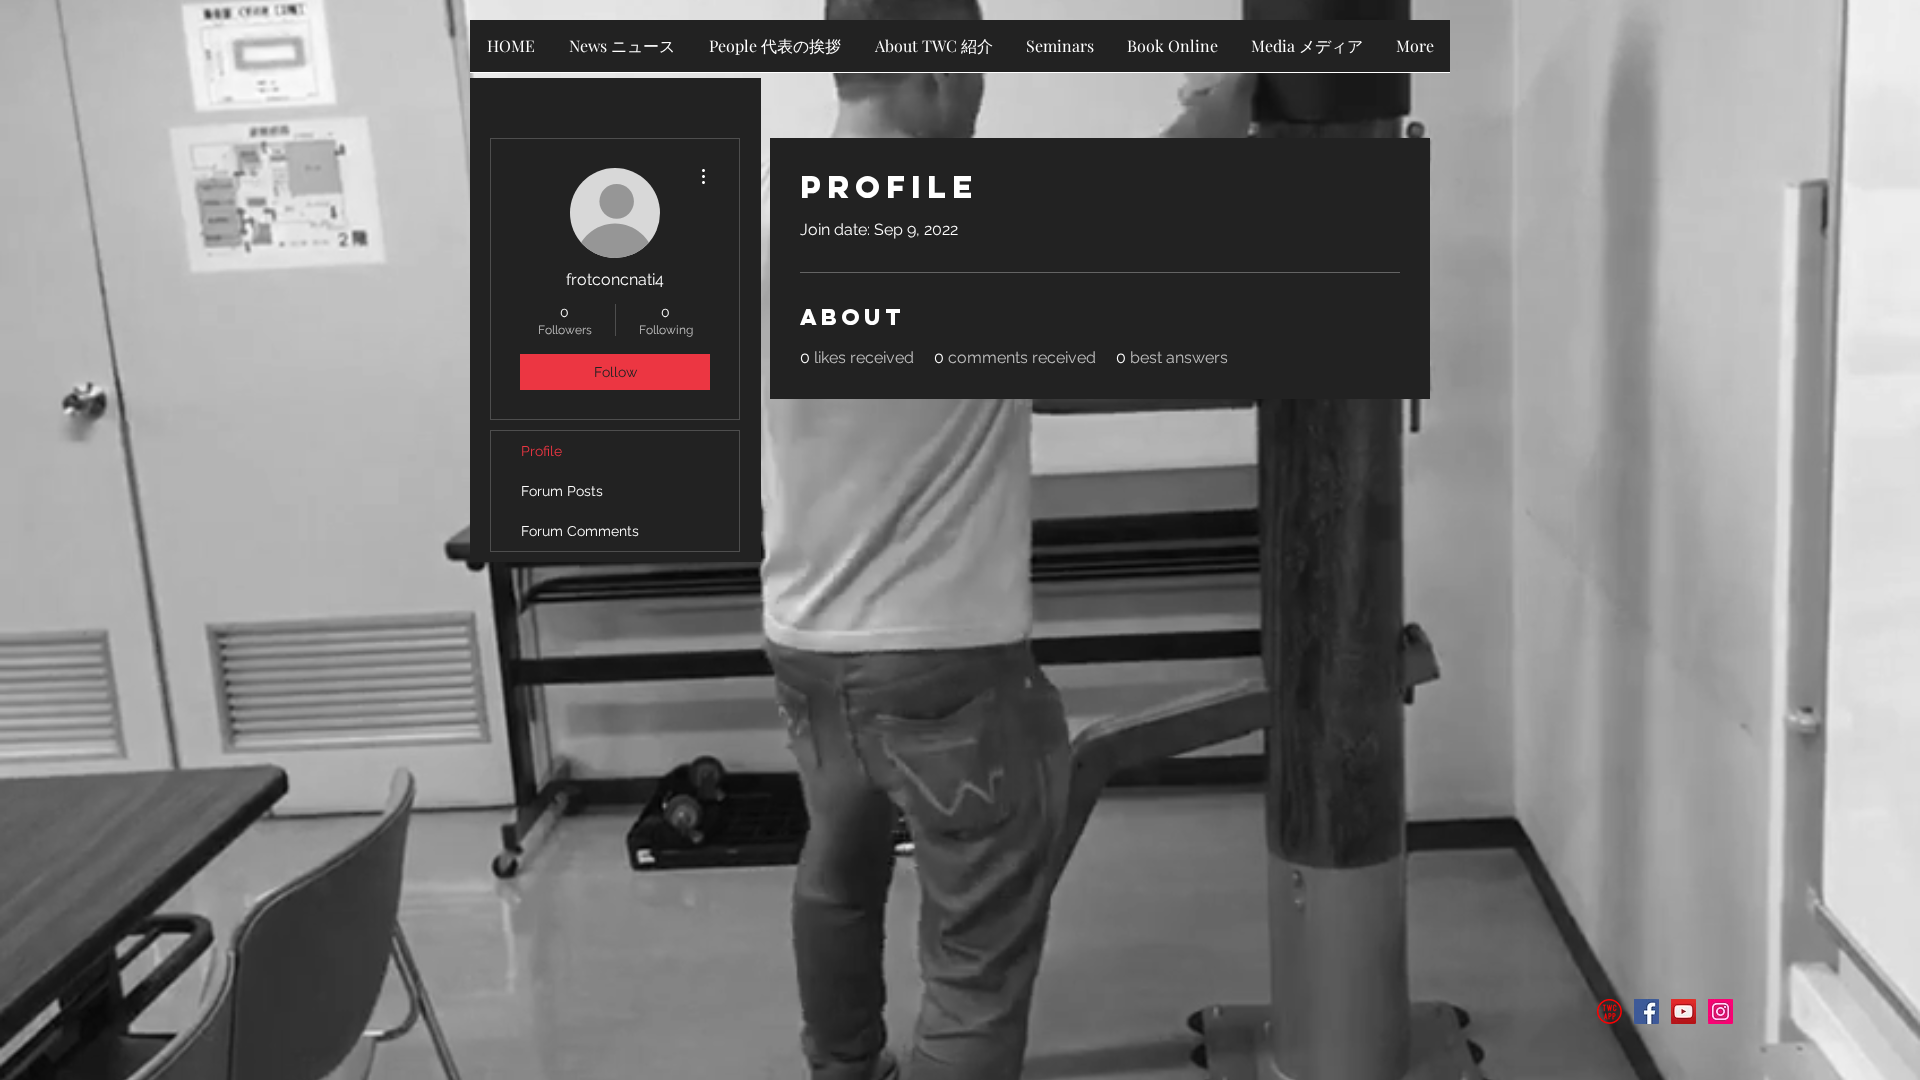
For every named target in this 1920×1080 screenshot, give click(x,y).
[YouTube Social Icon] (1683, 1011)
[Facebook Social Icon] (1646, 1011)
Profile (541, 451)
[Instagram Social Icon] (1720, 1011)
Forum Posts (562, 491)
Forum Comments (580, 531)
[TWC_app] (1609, 1011)
